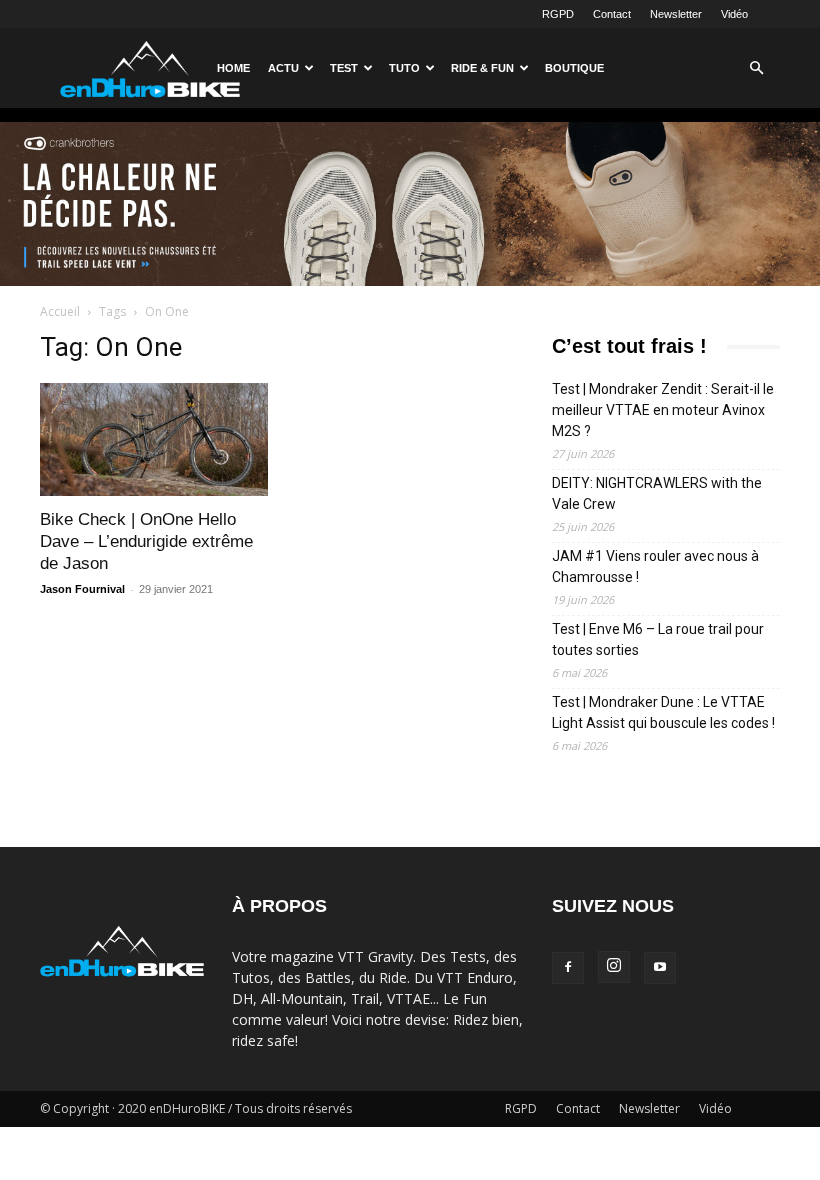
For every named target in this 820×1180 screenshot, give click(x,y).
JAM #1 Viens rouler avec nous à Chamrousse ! (655, 566)
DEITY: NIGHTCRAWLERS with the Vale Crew (657, 493)
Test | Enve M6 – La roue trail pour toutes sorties (658, 639)
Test (344, 68)
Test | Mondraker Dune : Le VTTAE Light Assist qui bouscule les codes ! (663, 712)
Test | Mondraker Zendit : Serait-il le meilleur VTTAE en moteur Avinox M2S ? (663, 410)
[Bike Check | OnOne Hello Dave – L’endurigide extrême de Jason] (154, 439)
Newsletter (676, 14)
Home (233, 68)
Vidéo (734, 14)
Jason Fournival (82, 589)
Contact (612, 14)
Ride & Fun (482, 68)
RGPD (558, 14)
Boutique (574, 68)
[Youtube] (660, 968)
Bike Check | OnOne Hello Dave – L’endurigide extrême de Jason (146, 541)
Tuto (404, 68)
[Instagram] (614, 967)
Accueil (60, 311)
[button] (756, 68)
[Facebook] (568, 968)
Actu (283, 68)
